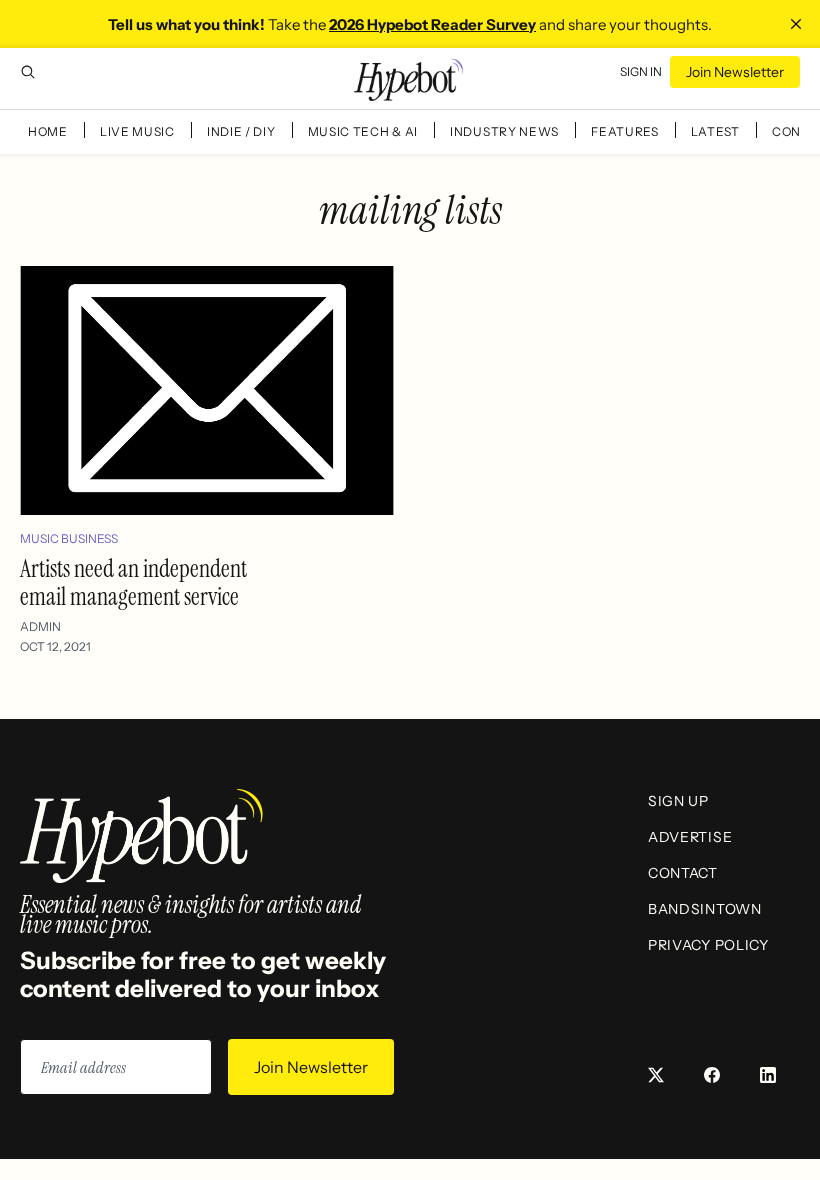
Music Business (69, 538)
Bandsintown (705, 909)
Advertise (690, 837)
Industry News (504, 131)
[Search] (28, 72)
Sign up (678, 801)
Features (625, 131)
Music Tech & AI (363, 131)
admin (40, 626)
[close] (796, 24)
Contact (683, 873)
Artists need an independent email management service (133, 582)
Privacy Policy (708, 945)
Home (48, 131)
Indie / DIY (241, 131)
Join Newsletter (735, 72)
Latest (715, 131)
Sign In (641, 71)
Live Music (137, 131)
